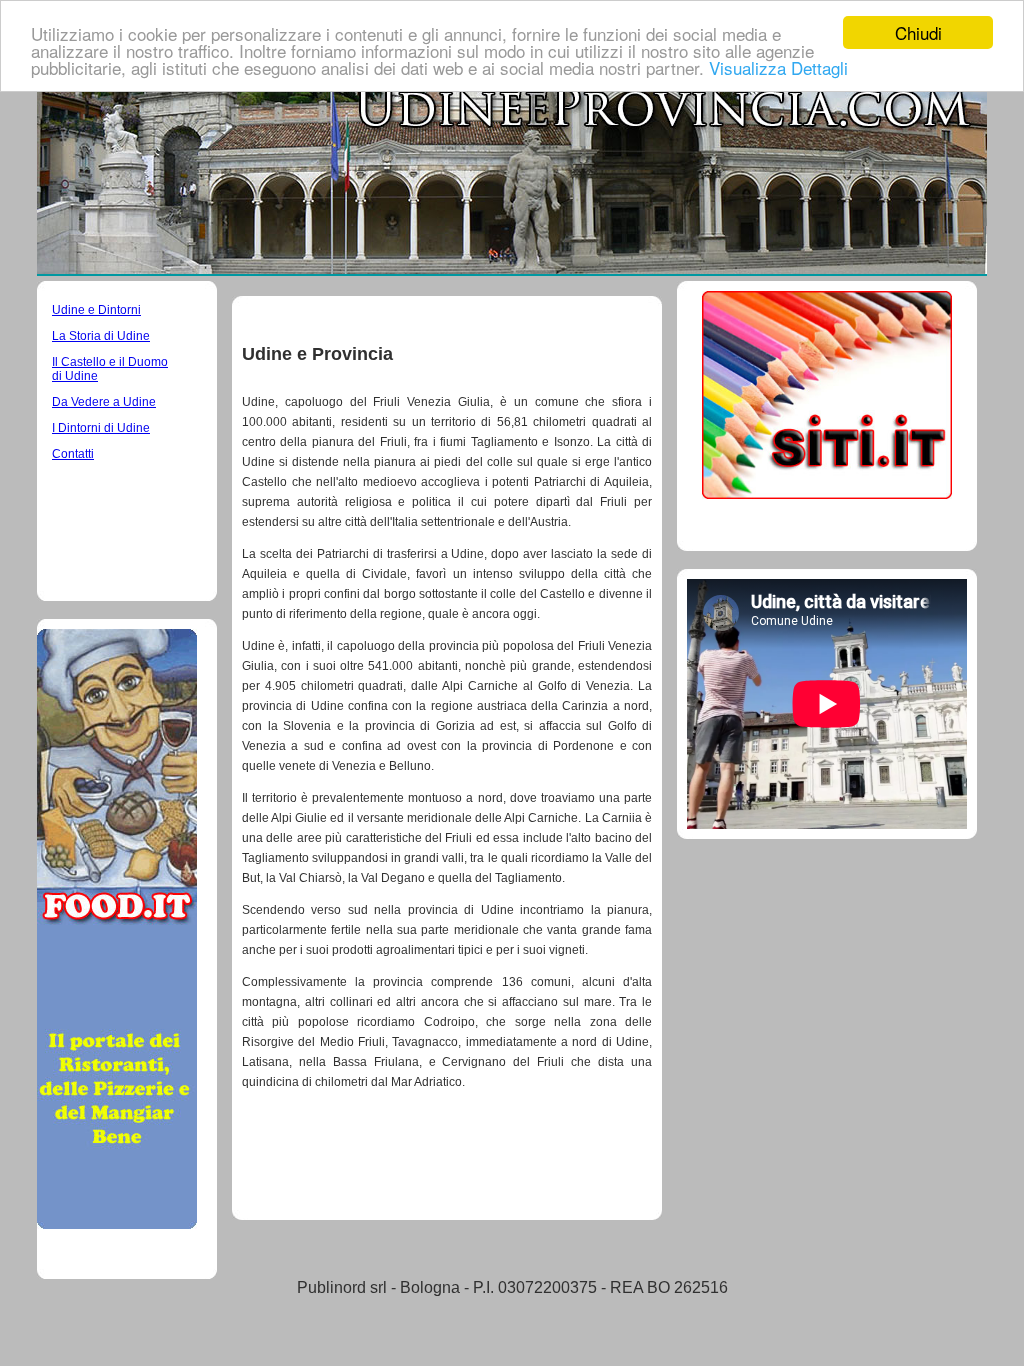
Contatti (73, 454)
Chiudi (918, 32)
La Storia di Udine (101, 336)
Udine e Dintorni (96, 310)
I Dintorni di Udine (101, 428)
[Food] (117, 1223)
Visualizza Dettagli (778, 67)
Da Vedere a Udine (104, 402)
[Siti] (827, 493)
